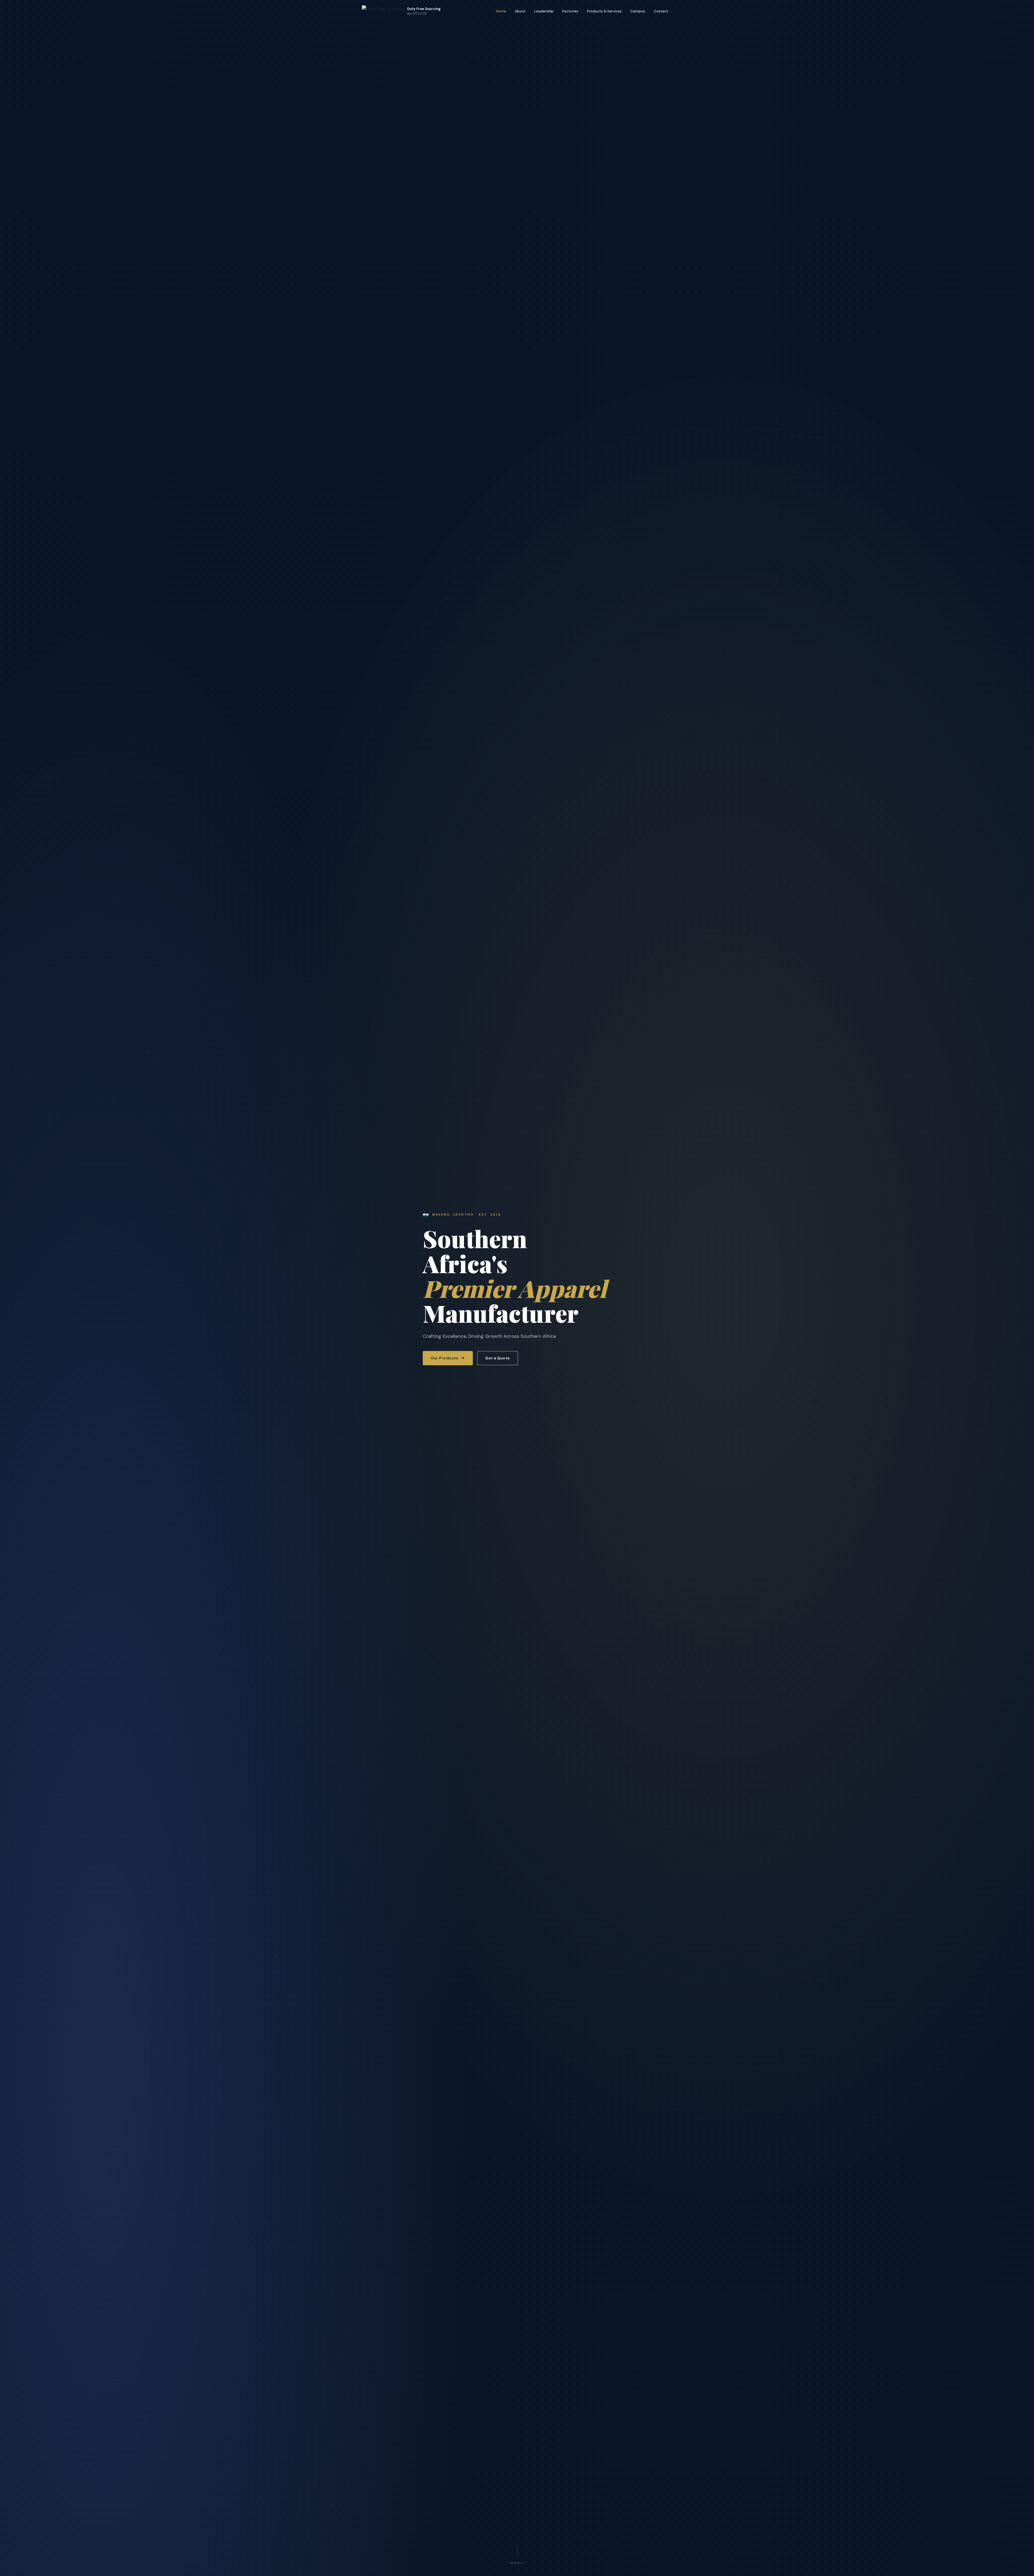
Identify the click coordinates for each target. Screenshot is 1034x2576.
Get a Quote (498, 1358)
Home (501, 11)
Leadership (544, 11)
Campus (638, 11)
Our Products (445, 1358)
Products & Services (604, 11)
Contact (661, 11)
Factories (570, 11)
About (520, 11)
